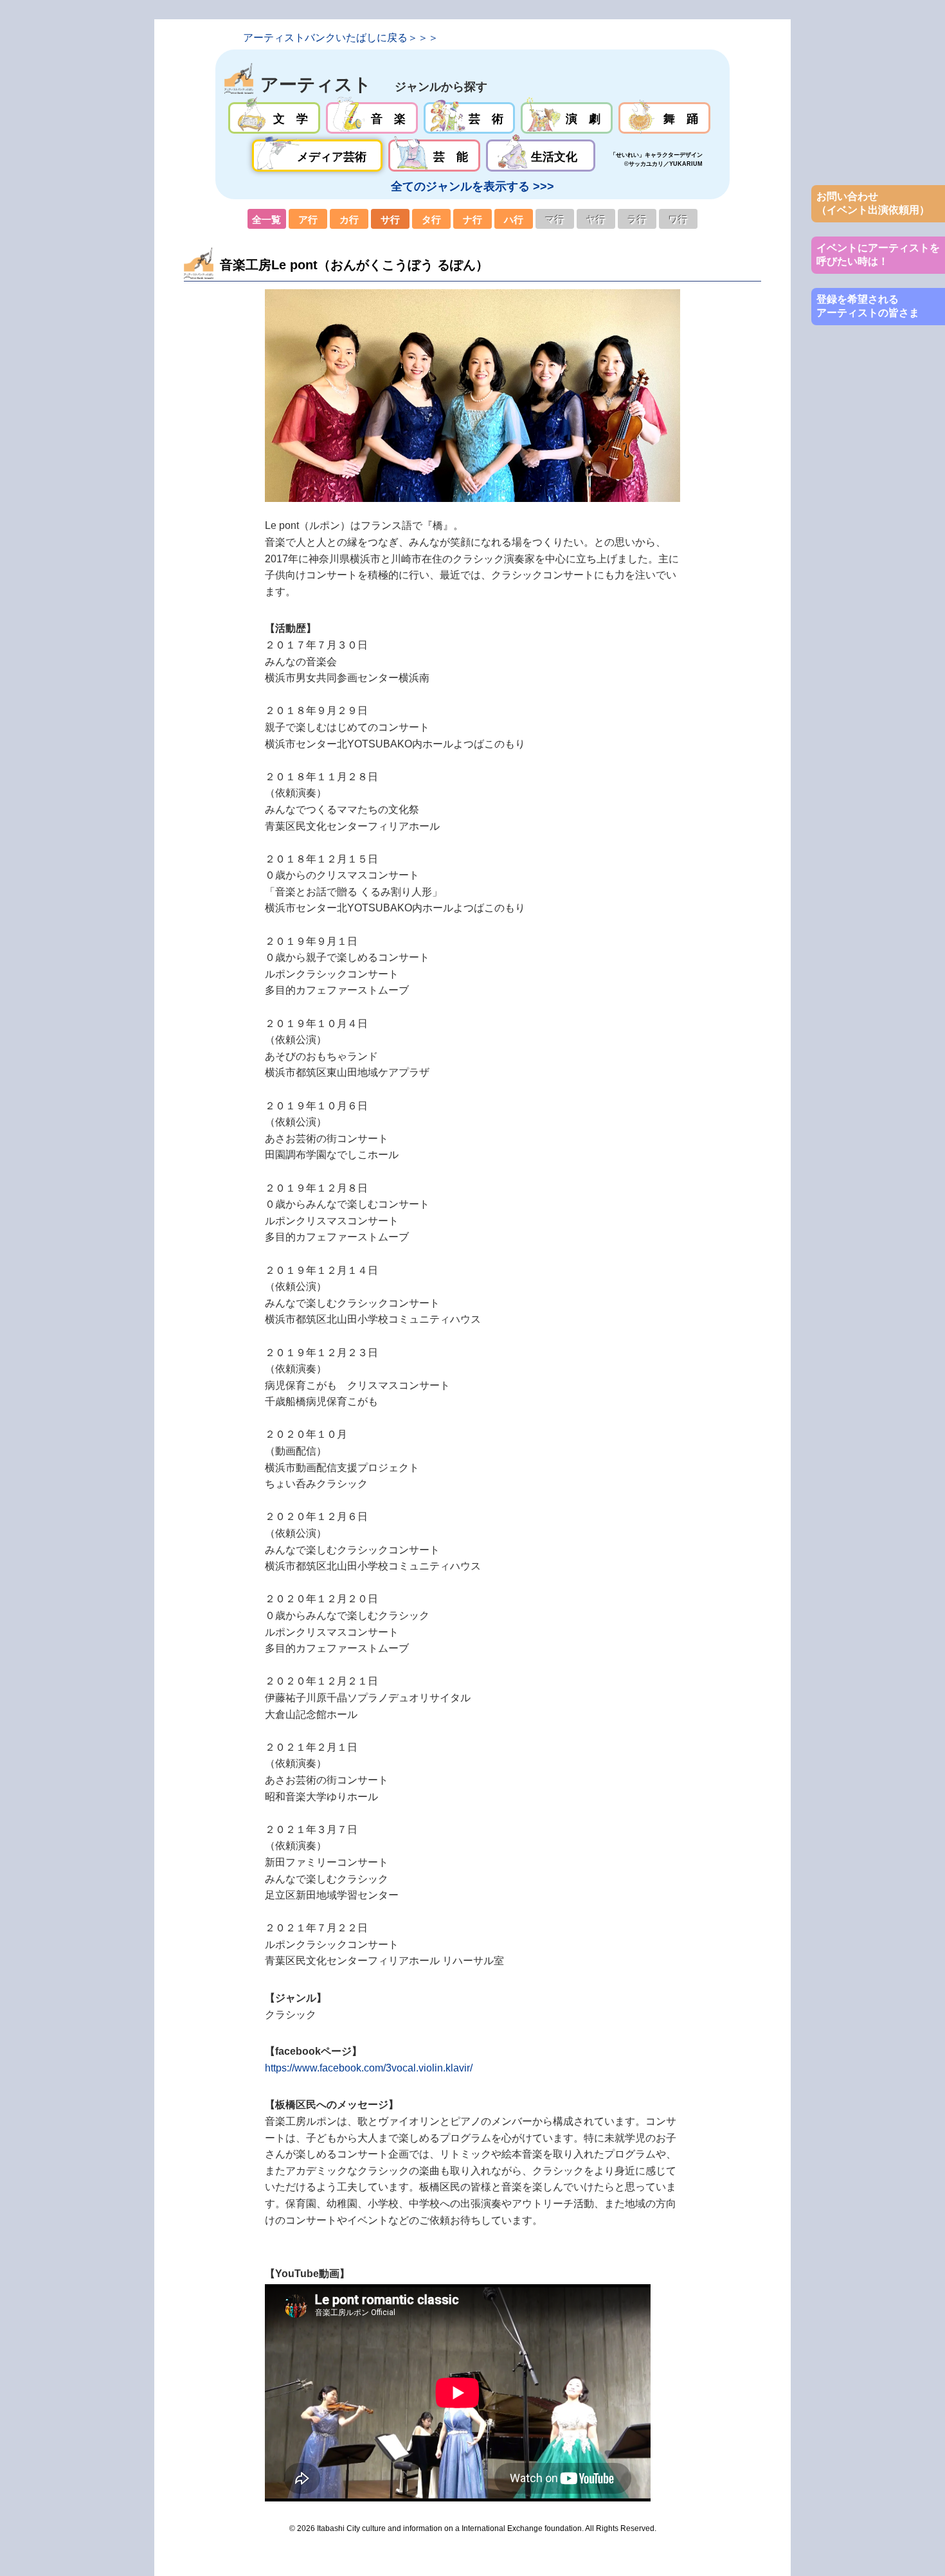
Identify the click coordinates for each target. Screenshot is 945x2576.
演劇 (567, 118)
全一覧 (267, 219)
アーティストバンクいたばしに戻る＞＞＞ (341, 38)
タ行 (431, 219)
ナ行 (473, 219)
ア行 (308, 219)
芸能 (434, 156)
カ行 (349, 219)
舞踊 (664, 118)
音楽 (372, 118)
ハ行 (514, 219)
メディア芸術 (318, 156)
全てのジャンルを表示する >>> (473, 186)
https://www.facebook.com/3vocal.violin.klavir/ (369, 2068)
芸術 (470, 118)
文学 (274, 118)
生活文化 (540, 156)
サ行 (390, 219)
